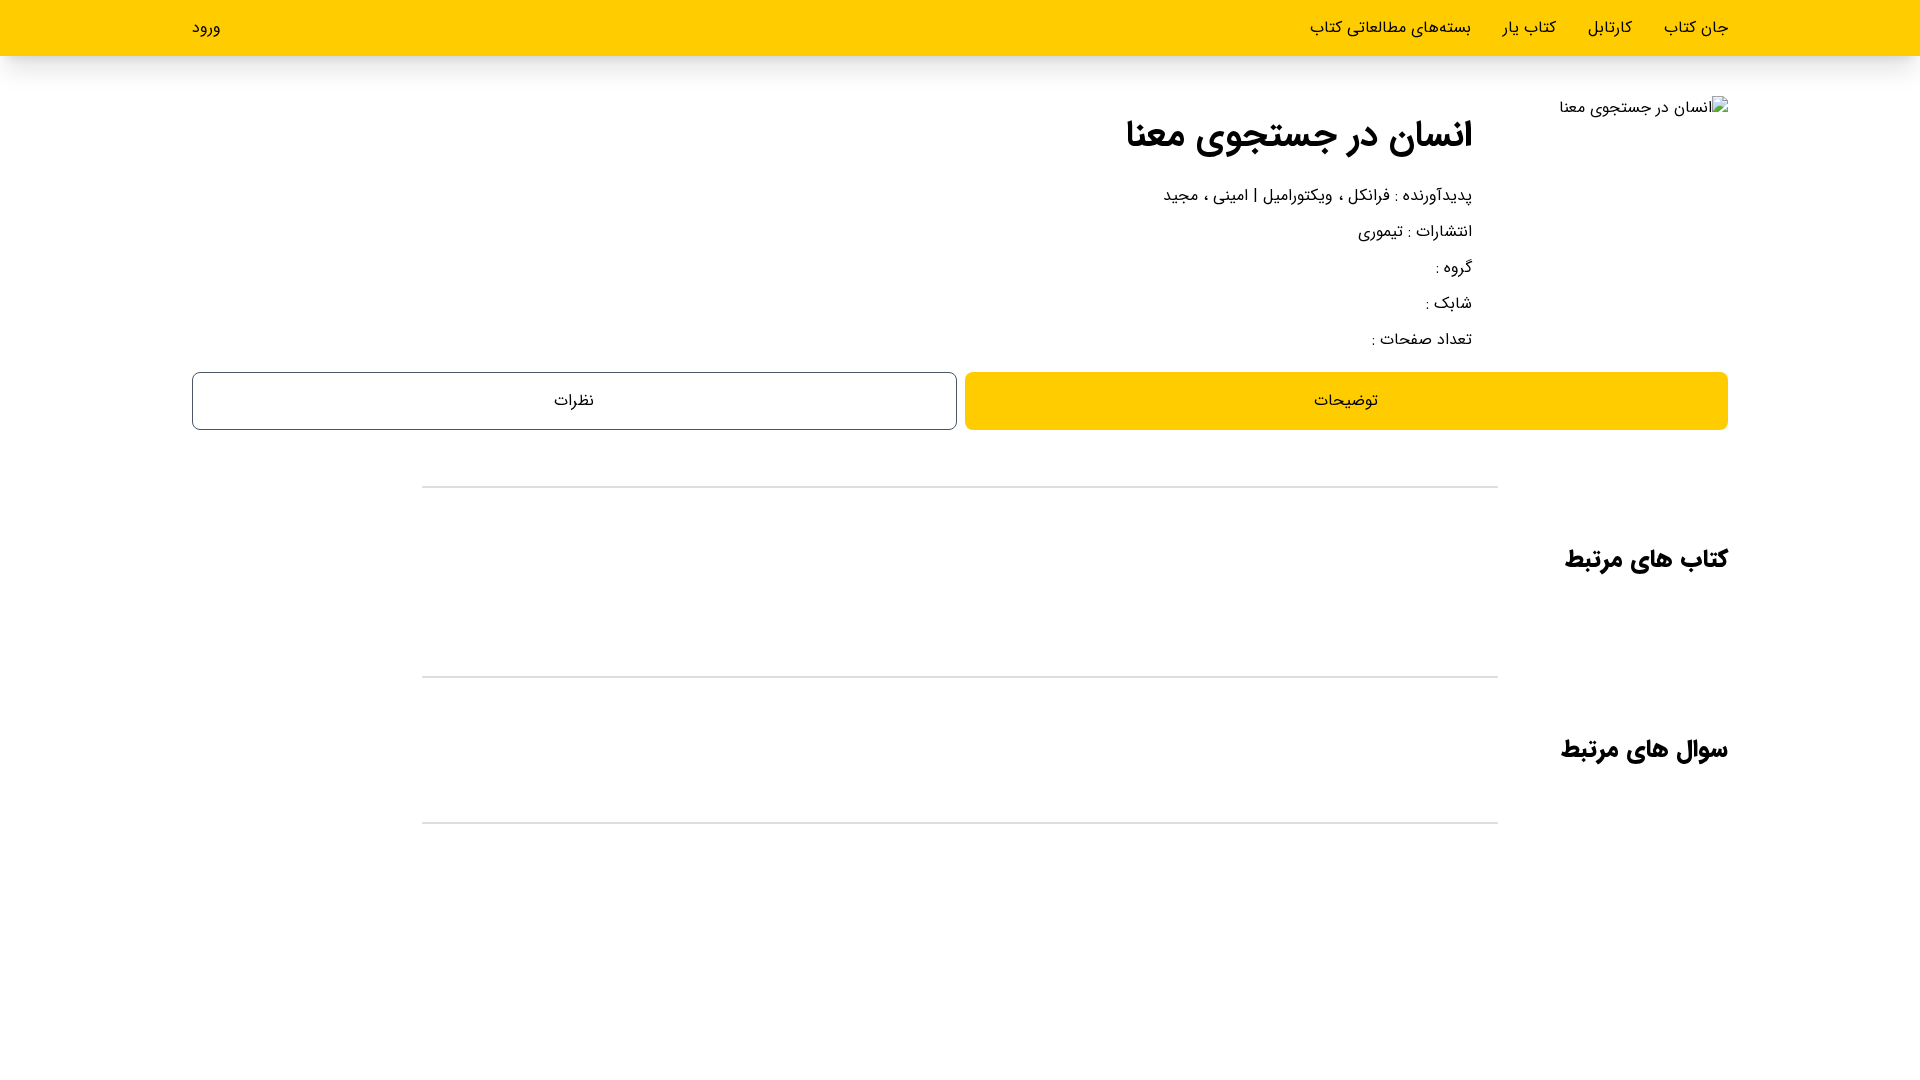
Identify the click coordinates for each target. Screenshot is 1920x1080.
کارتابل (1610, 27)
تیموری (1380, 231)
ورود (206, 28)
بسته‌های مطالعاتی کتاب (1390, 27)
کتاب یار (1529, 27)
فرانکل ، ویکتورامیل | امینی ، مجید (1276, 195)
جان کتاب (1696, 27)
